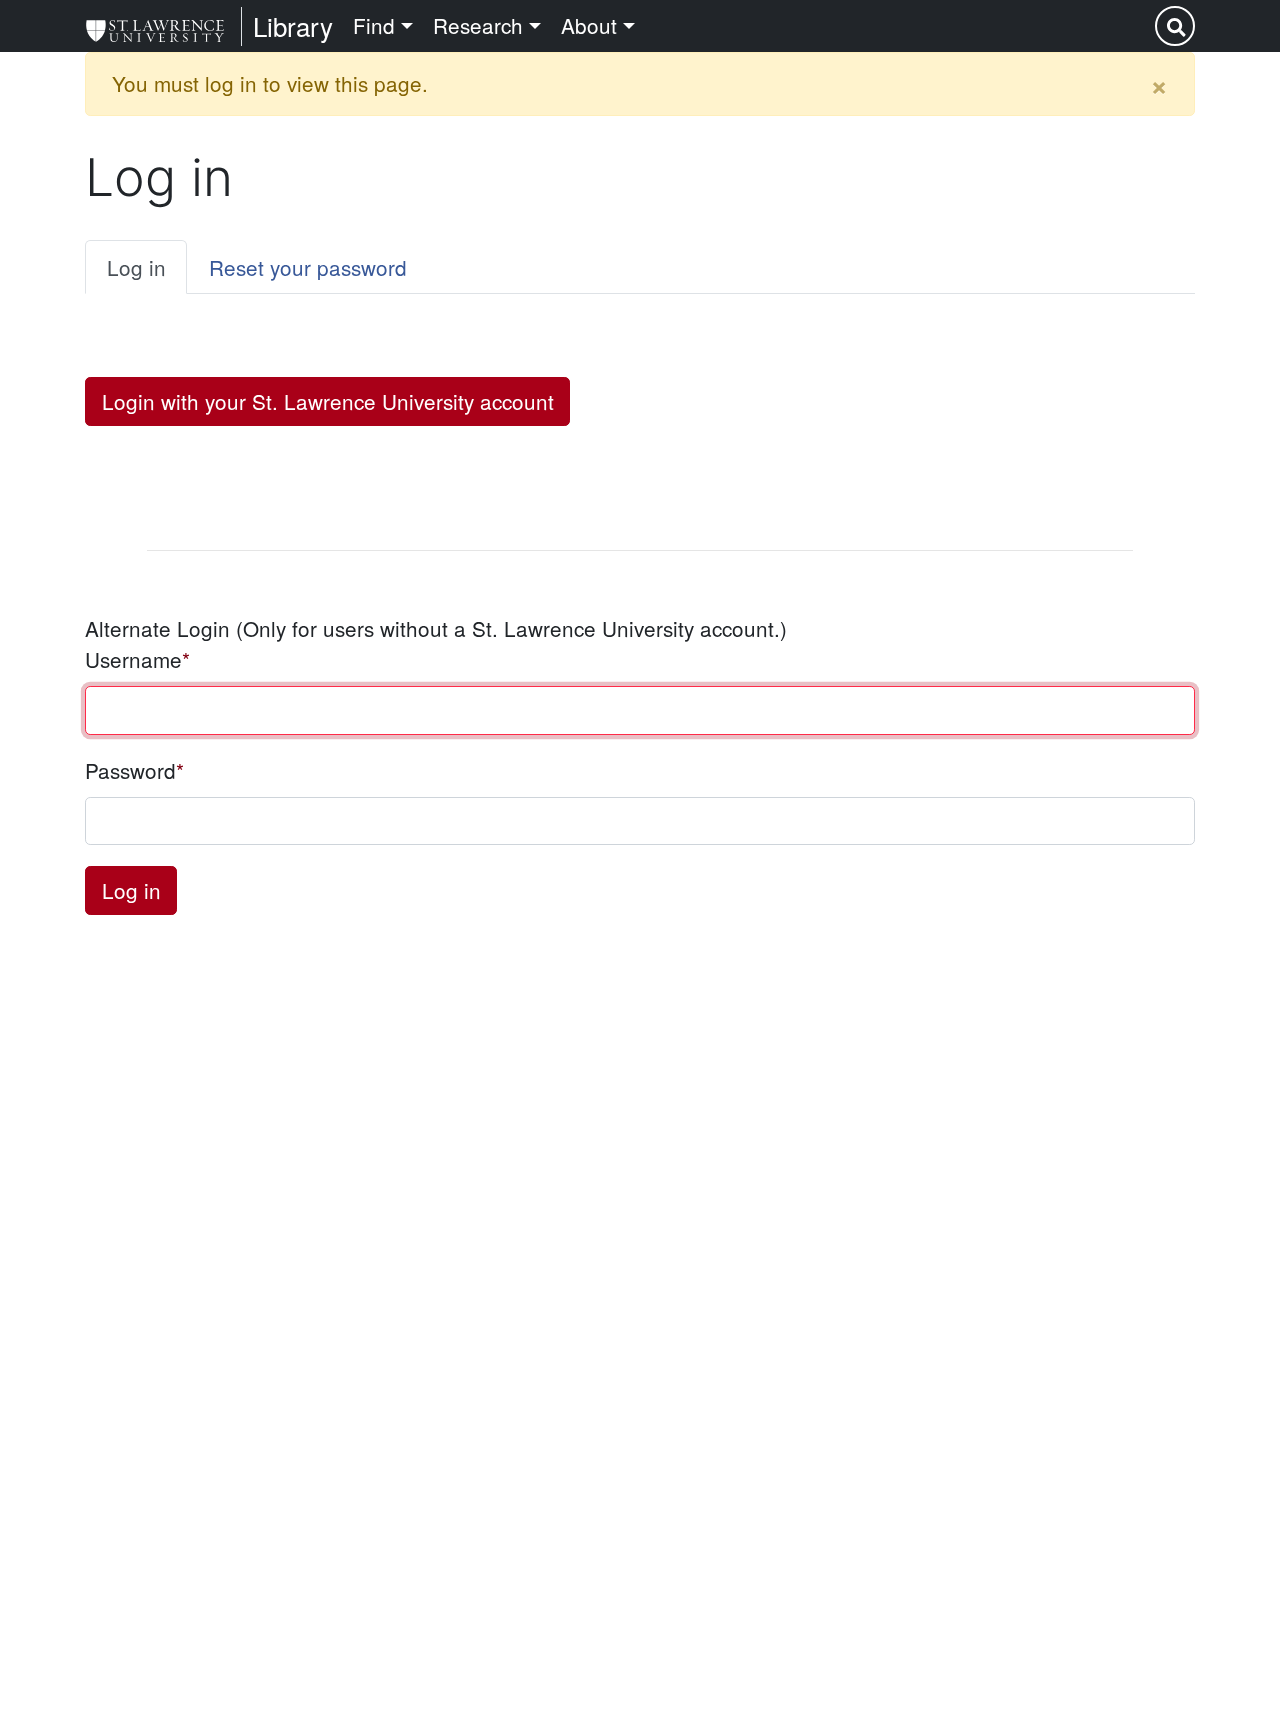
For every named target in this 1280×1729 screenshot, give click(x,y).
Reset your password (308, 267)
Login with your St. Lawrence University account (328, 401)
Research (478, 25)
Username (133, 659)
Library (293, 25)
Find (374, 25)
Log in (136, 267)
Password (130, 770)
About (589, 25)
